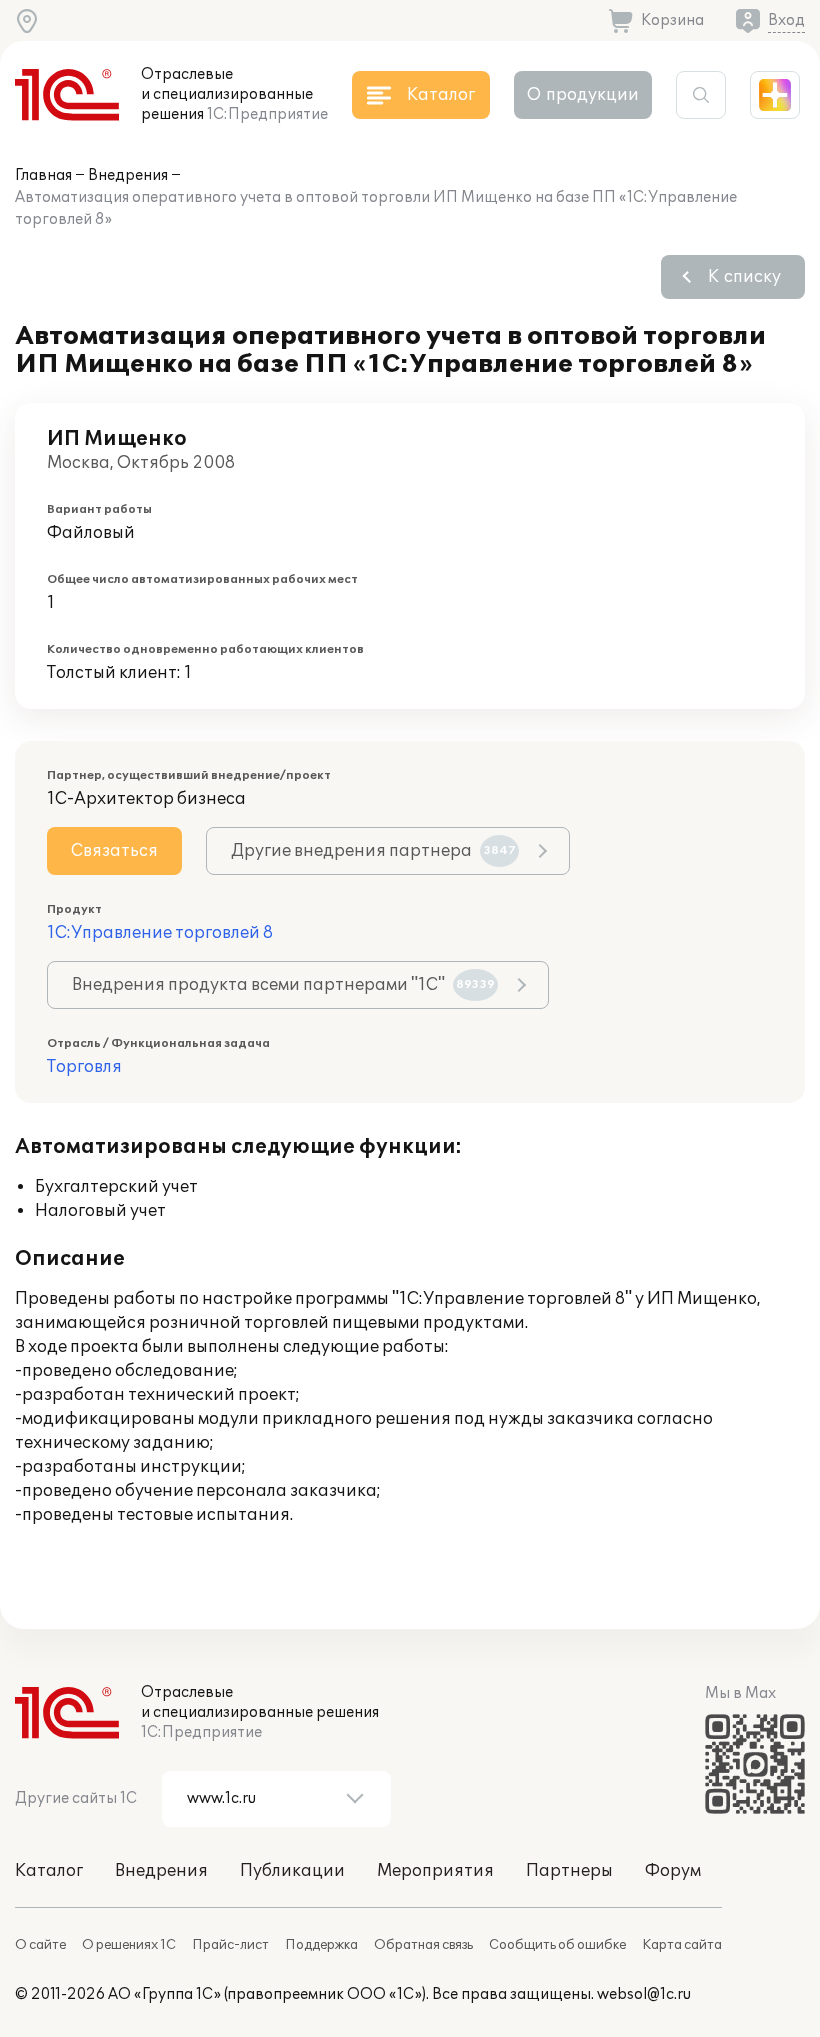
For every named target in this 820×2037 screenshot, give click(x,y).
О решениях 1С (129, 1945)
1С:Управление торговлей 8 (160, 933)
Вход (786, 20)
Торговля (84, 1067)
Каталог (49, 1871)
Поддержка (321, 1945)
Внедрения (128, 175)
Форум (673, 1871)
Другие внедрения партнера (373, 851)
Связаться (114, 851)
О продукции (583, 95)
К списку (744, 277)
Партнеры (569, 1871)
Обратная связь (423, 1945)
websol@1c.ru (644, 1994)
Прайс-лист (230, 1945)
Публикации (292, 1871)
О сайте (40, 1945)
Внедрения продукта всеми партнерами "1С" (283, 985)
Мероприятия (435, 1871)
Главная (43, 175)
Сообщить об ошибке (557, 1945)
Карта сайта (682, 1945)
